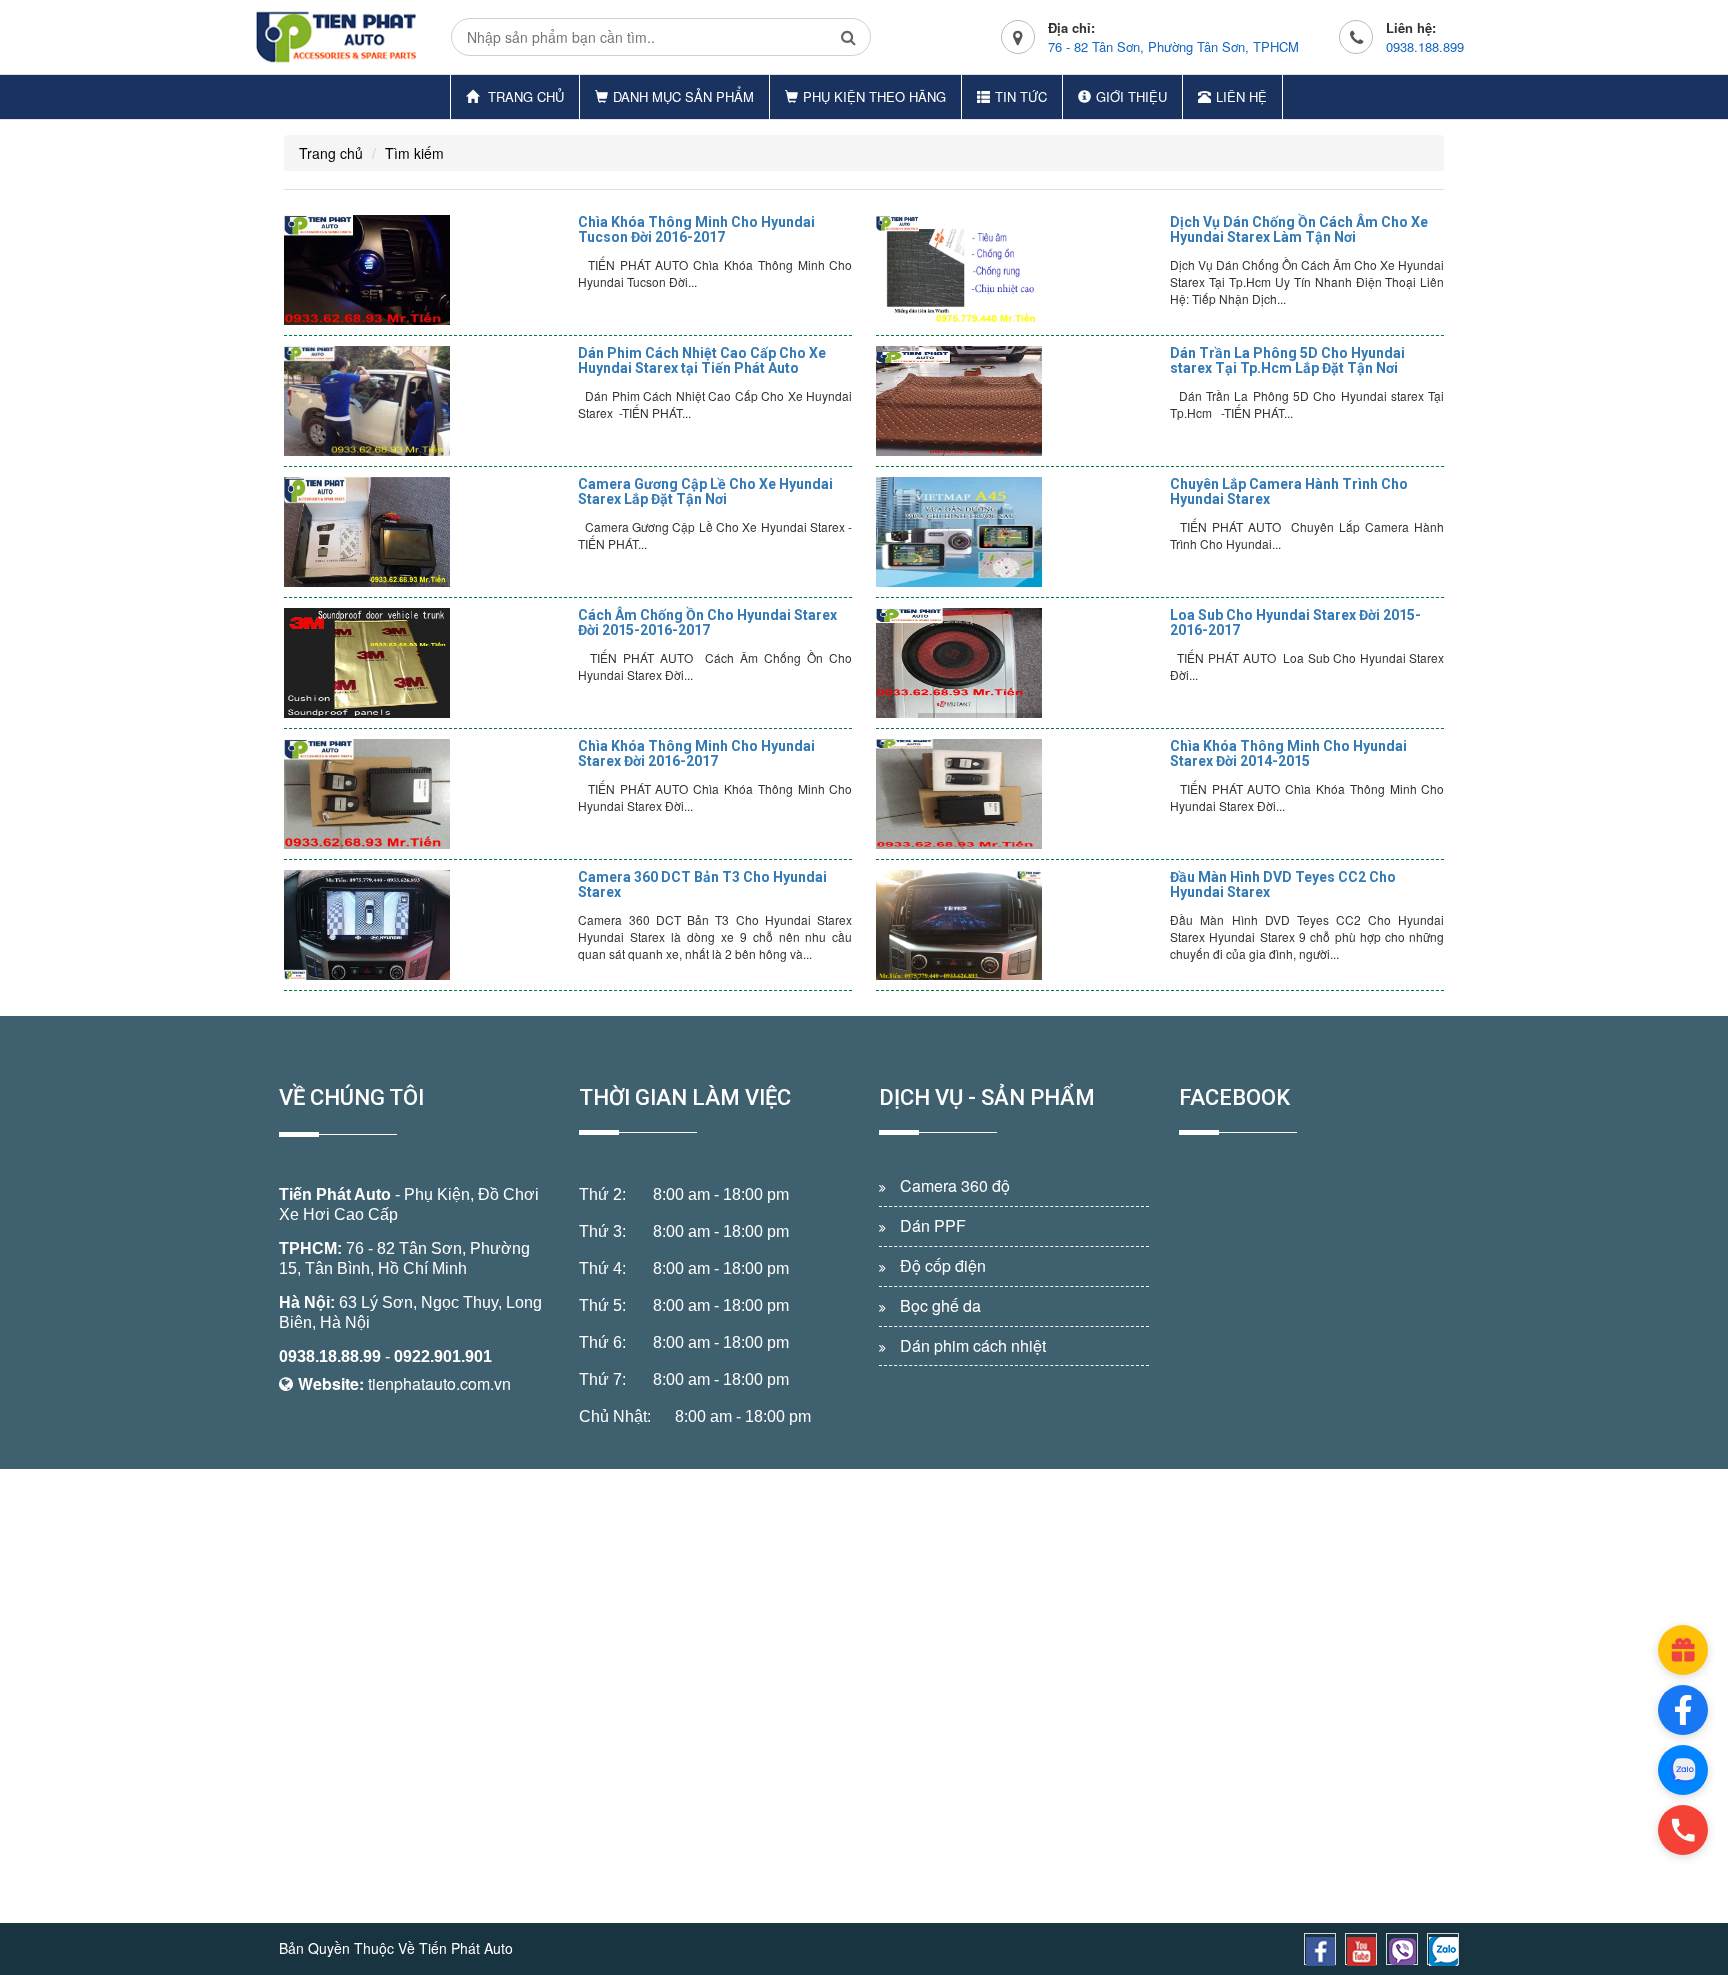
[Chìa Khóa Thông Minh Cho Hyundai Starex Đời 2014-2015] (1018, 794)
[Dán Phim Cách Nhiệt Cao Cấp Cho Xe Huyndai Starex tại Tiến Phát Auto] (426, 401)
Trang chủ (524, 96)
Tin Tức (1021, 96)
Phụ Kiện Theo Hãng (874, 96)
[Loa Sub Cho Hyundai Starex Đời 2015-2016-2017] (1018, 663)
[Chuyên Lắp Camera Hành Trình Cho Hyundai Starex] (1018, 532)
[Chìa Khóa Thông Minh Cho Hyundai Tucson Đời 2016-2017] (426, 270)
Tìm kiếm (414, 153)
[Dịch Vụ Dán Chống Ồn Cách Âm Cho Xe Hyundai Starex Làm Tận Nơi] (1018, 270)
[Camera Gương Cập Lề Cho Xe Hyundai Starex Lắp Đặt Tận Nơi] (426, 532)
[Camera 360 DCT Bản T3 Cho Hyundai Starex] (426, 925)
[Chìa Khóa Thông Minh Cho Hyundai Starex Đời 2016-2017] (426, 794)
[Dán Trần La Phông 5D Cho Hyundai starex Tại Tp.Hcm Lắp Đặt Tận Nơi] (1018, 401)
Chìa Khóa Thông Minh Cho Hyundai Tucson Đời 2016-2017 (696, 229)
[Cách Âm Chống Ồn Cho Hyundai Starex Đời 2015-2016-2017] (426, 663)
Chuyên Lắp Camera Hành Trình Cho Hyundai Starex (1289, 491)
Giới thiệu (1131, 96)
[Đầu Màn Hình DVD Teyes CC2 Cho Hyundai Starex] (1018, 925)
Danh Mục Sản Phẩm (683, 96)
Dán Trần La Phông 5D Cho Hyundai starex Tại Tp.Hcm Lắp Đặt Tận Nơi (1287, 360)
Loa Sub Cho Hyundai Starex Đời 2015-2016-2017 (1295, 622)
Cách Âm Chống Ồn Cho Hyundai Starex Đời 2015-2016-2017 (707, 622)
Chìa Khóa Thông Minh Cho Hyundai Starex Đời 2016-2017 (696, 753)
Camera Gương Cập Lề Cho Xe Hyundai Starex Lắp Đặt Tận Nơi (705, 491)
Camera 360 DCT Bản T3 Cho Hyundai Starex (702, 884)
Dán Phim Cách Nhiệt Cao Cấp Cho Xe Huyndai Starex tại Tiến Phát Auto (702, 360)
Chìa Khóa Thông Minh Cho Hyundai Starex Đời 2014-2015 (1288, 753)
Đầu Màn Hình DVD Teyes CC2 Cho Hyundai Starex (1283, 884)
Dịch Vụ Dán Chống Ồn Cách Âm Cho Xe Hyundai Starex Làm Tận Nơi (1299, 229)
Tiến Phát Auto (335, 1194)
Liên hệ (1241, 96)
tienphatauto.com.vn (439, 1383)
